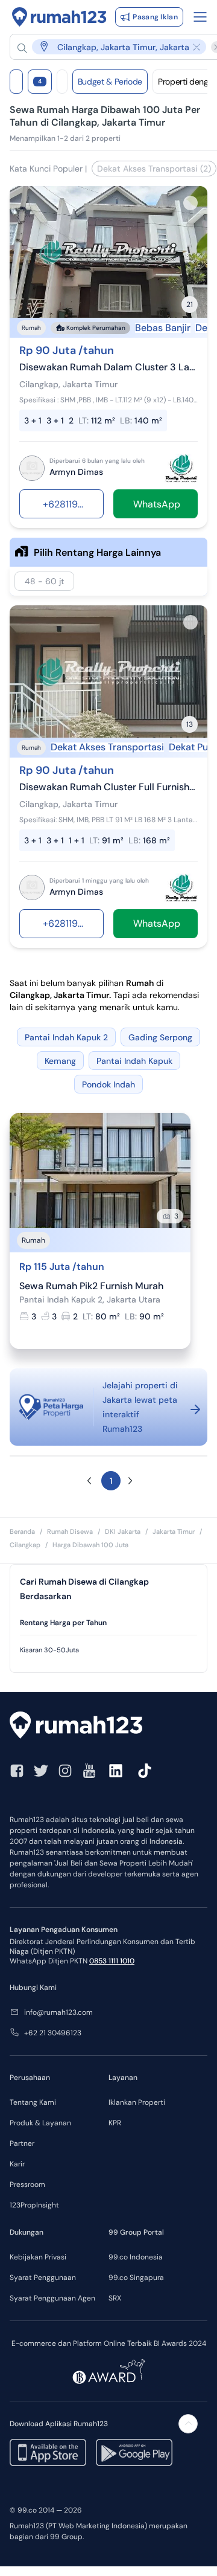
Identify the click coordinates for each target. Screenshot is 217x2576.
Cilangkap (25, 1545)
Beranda (22, 1531)
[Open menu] (200, 17)
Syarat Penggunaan (43, 2278)
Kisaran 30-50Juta (49, 1650)
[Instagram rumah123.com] (65, 1771)
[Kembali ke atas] (188, 2424)
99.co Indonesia (136, 2257)
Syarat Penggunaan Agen (52, 2298)
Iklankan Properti (137, 2102)
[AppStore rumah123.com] (48, 2452)
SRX (115, 2298)
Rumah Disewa (70, 1531)
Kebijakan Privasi (38, 2257)
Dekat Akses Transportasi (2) (154, 169)
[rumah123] (108, 1727)
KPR (115, 2123)
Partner (22, 2143)
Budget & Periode (110, 82)
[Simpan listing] (190, 203)
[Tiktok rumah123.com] (145, 1771)
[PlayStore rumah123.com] (134, 2452)
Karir (17, 2164)
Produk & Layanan (40, 2123)
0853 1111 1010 (112, 1961)
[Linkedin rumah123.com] (116, 1771)
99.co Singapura (136, 2278)
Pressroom (27, 2185)
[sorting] (62, 82)
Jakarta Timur (174, 1531)
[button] (112, 47)
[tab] (108, 1623)
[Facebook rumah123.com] (17, 1771)
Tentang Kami (33, 2102)
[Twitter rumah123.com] (41, 1771)
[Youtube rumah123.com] (89, 1771)
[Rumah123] (59, 17)
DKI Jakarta (123, 1531)
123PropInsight (34, 2205)
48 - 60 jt (44, 581)
